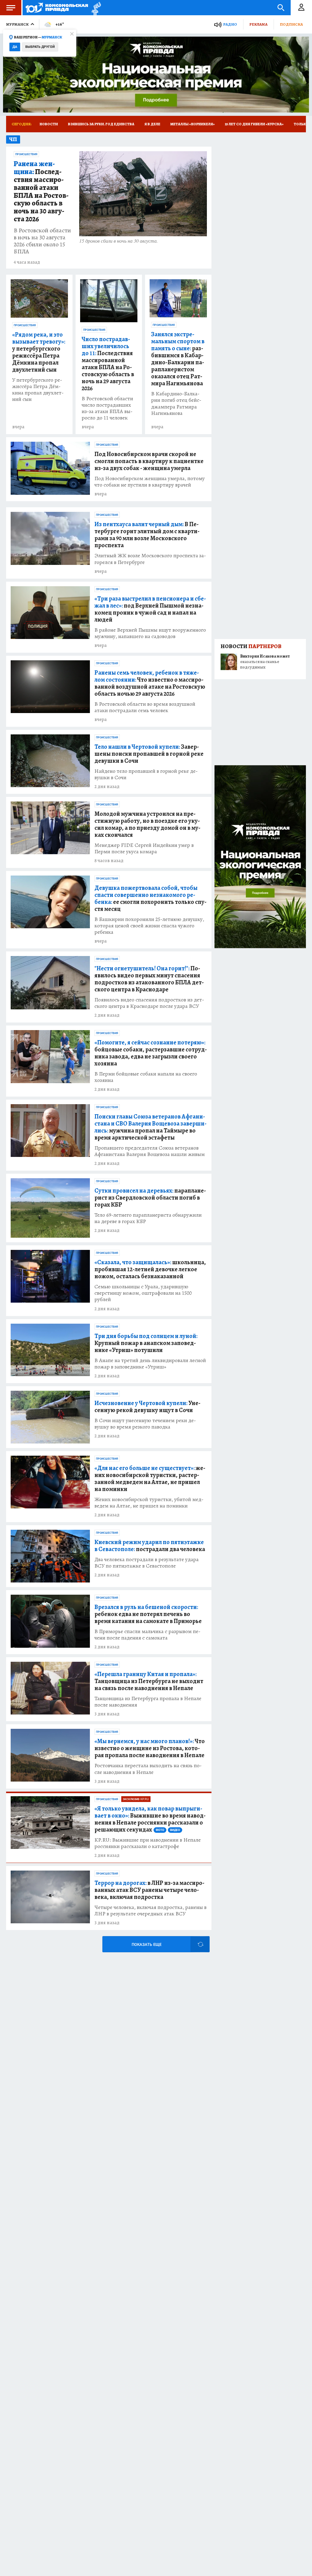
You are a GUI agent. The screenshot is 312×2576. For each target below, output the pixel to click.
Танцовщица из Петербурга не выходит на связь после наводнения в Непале (149, 1681)
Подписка (291, 24)
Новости (49, 124)
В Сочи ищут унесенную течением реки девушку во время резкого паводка (145, 1424)
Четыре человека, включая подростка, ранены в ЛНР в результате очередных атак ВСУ (151, 1911)
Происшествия (26, 154)
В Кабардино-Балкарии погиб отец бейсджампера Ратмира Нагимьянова (176, 403)
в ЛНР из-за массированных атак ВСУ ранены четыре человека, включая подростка (149, 1890)
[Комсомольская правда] (57, 8)
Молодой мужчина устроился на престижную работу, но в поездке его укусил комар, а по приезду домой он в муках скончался (147, 824)
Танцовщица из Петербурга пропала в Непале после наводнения (148, 1702)
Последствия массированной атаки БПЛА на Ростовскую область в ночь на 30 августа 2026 (41, 192)
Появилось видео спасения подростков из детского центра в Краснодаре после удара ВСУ (149, 1003)
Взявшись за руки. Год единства (101, 124)
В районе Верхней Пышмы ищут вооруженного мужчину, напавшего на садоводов (150, 633)
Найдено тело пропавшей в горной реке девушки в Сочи (146, 774)
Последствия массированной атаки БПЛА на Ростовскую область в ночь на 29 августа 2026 (108, 364)
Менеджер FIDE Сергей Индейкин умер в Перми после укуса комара (144, 848)
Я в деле (152, 124)
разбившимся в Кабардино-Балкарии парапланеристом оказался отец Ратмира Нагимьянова (178, 359)
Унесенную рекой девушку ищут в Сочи (147, 1407)
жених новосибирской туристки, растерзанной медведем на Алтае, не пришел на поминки (150, 1479)
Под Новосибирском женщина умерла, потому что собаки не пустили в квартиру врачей (150, 482)
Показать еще (147, 1944)
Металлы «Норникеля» (193, 124)
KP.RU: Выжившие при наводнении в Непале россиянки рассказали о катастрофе (148, 1843)
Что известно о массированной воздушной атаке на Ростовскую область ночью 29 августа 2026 (150, 683)
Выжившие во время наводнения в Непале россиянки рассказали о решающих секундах (150, 1819)
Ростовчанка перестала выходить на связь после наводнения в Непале (148, 1769)
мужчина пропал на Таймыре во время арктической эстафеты (151, 1127)
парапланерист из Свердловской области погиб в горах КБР (150, 1198)
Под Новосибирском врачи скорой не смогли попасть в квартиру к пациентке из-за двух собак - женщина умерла (149, 461)
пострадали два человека (150, 1546)
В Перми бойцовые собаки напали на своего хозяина (146, 1077)
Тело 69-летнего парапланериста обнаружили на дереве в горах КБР (148, 1218)
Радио (230, 24)
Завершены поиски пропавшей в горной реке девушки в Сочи (149, 754)
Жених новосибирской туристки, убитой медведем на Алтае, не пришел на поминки (149, 1503)
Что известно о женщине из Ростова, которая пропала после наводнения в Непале (150, 1748)
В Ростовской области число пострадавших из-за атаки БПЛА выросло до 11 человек (107, 408)
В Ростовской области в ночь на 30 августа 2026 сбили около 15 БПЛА (42, 241)
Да (15, 47)
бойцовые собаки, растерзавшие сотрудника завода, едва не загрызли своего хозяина (151, 1053)
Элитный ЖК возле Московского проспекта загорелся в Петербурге (150, 559)
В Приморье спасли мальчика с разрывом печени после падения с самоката (147, 1635)
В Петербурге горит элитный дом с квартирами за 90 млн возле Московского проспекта (147, 535)
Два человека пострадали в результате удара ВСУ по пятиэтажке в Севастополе (147, 1563)
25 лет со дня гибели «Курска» (254, 124)
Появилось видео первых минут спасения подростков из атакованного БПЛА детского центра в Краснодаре (149, 979)
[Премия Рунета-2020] (95, 8)
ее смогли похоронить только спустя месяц (151, 898)
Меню (11, 8)
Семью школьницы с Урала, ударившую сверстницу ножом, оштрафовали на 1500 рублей (143, 1293)
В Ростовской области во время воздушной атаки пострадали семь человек (145, 707)
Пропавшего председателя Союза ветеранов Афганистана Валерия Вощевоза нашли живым (150, 1151)
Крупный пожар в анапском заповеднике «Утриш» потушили (146, 1343)
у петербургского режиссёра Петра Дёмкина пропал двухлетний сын (39, 352)
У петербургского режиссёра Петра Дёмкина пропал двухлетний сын (38, 390)
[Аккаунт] (301, 8)
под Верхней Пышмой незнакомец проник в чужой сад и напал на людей (150, 609)
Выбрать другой (40, 47)
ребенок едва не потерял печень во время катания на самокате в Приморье (148, 1614)
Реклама (258, 24)
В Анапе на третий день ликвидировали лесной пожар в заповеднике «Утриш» (150, 1364)
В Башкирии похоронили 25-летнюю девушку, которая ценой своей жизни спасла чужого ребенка (149, 926)
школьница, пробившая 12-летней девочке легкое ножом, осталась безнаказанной (150, 1269)
